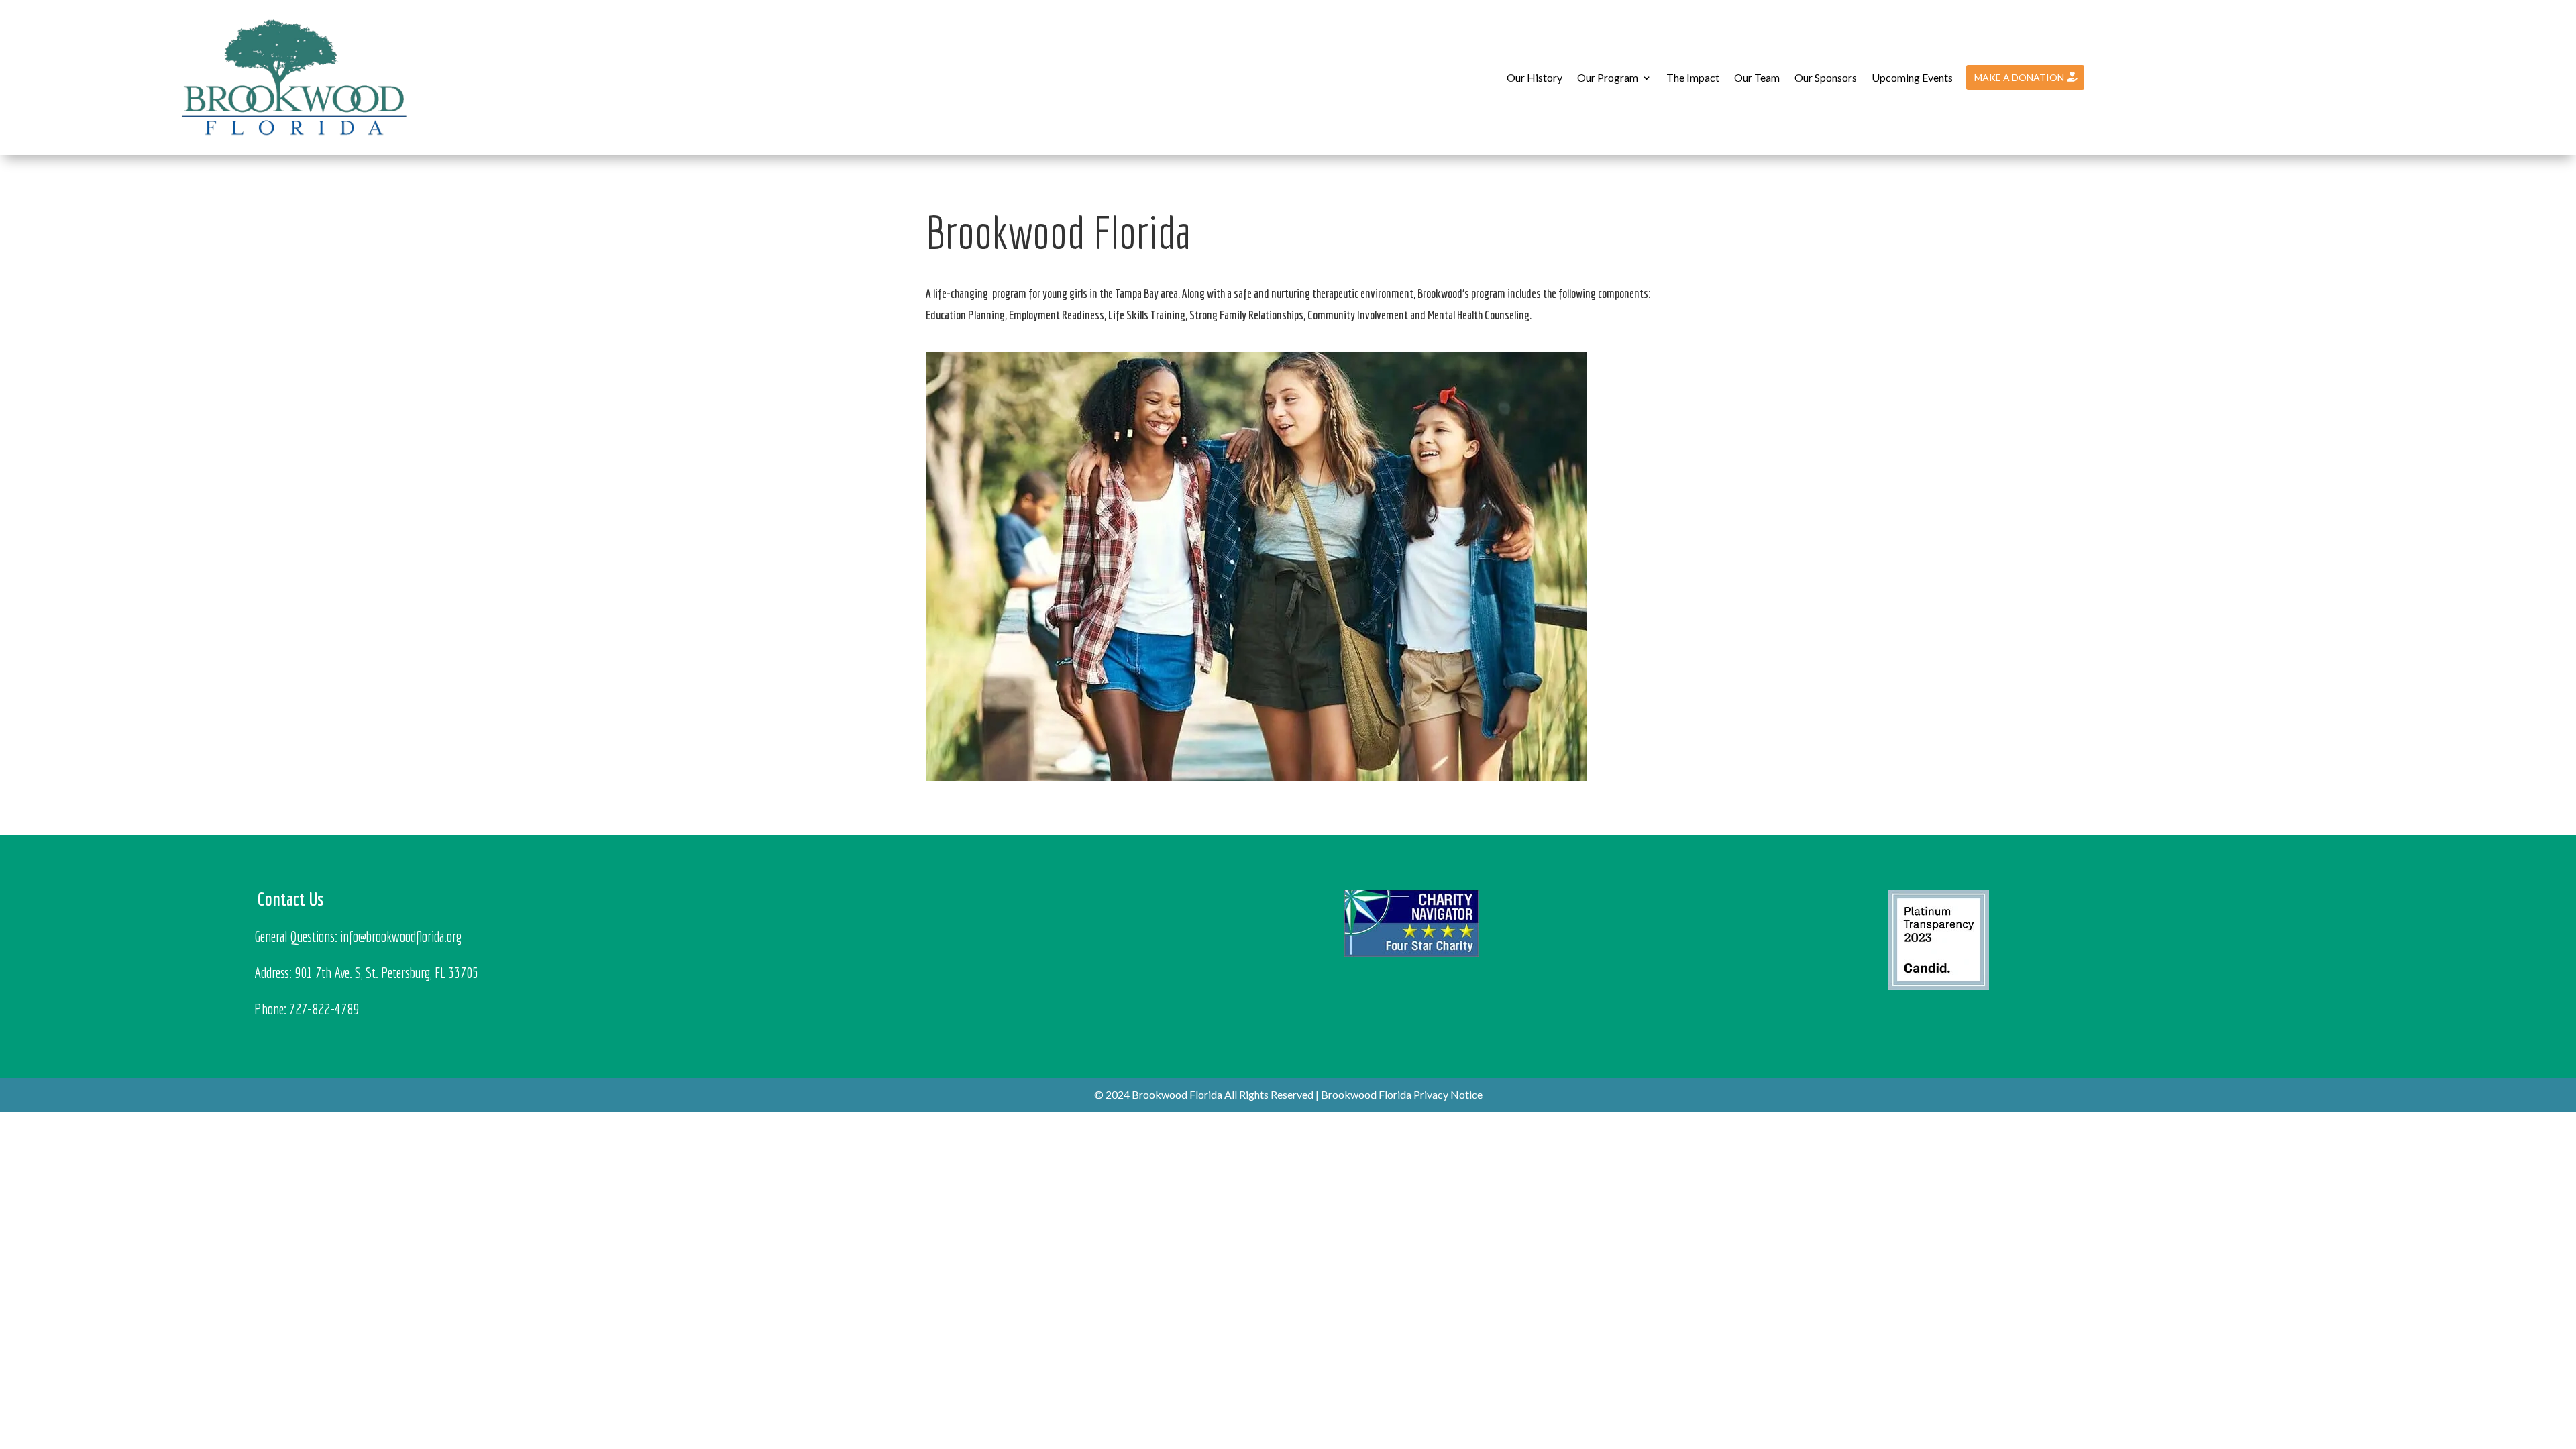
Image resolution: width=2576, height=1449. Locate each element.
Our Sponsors (1826, 77)
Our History (1535, 77)
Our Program (1608, 77)
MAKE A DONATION (2019, 77)
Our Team (1757, 77)
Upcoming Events (1912, 77)
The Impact (1693, 77)
